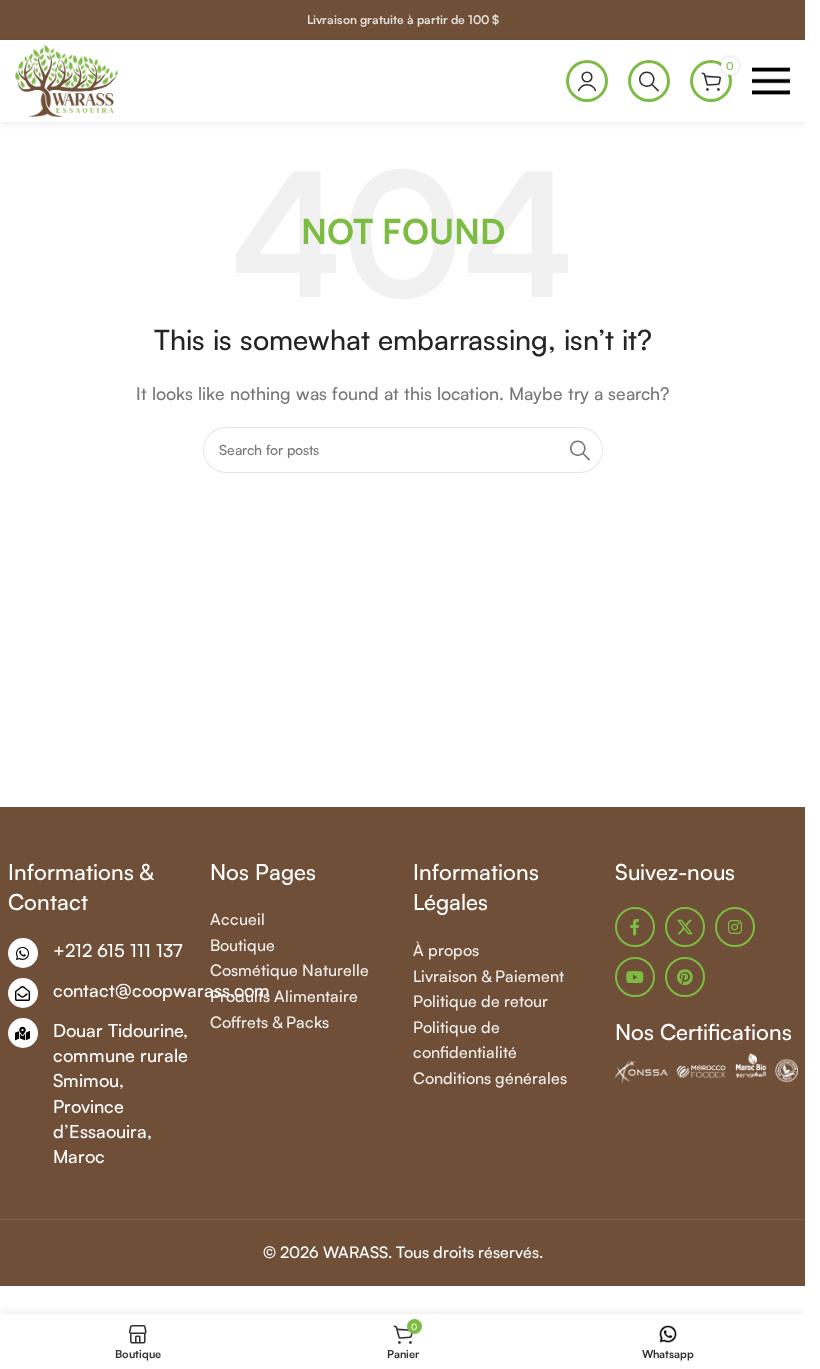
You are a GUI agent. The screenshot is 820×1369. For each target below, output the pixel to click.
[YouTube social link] (635, 977)
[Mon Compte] (587, 81)
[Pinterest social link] (685, 977)
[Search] (580, 450)
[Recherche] (649, 81)
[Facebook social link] (635, 927)
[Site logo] (66, 79)
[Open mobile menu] (771, 81)
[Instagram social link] (735, 927)
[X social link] (685, 927)
